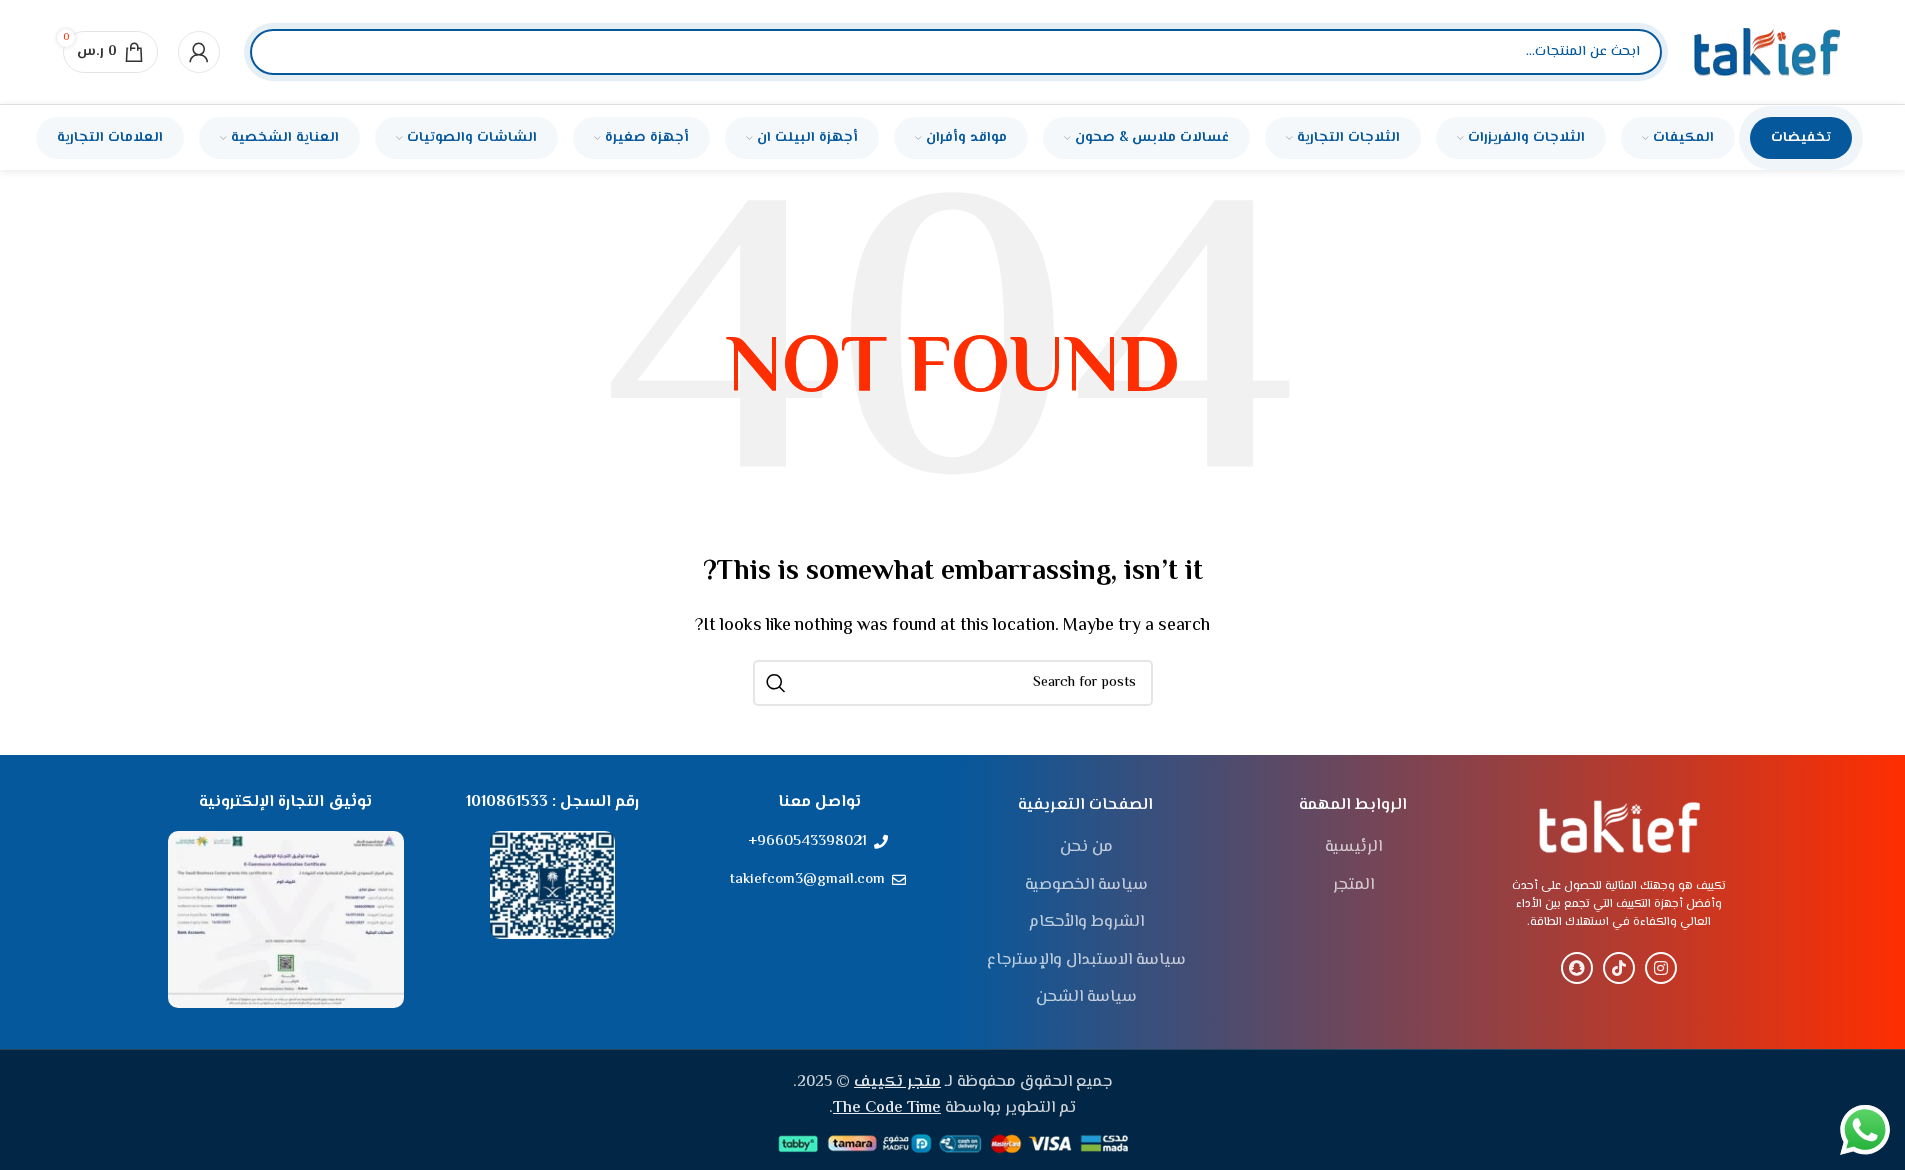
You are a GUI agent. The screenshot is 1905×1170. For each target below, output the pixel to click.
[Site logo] (1767, 52)
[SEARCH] (776, 683)
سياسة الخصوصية (1086, 886)
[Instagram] (1661, 968)
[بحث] (282, 52)
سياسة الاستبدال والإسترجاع (1086, 961)
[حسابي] (199, 52)
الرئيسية (1353, 848)
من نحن (1086, 848)
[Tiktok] (1619, 968)
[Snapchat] (1577, 968)
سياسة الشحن (1086, 998)
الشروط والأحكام (1086, 923)
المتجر (1353, 886)
